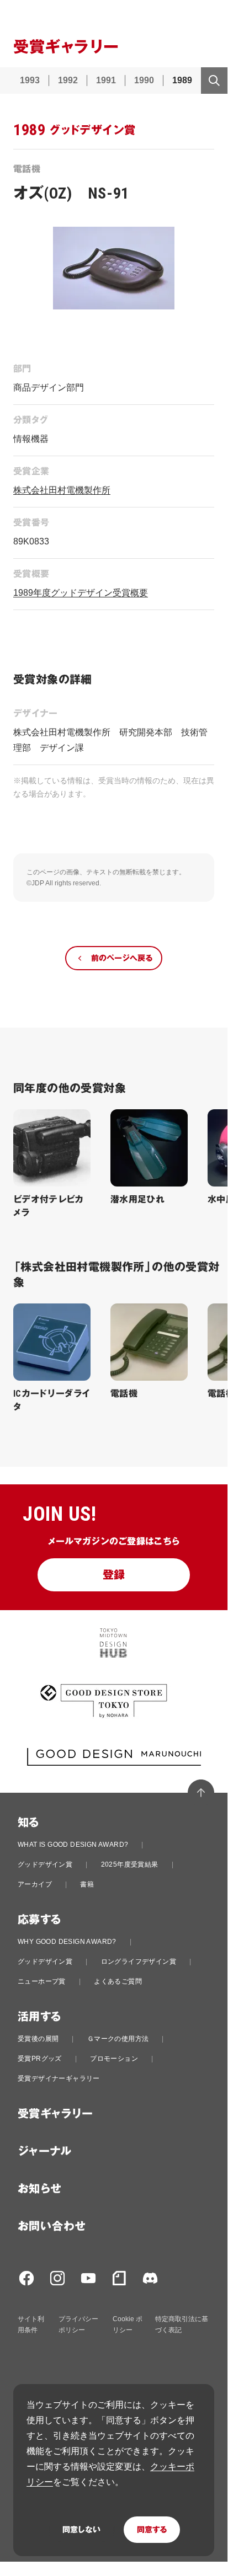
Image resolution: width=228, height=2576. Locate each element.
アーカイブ (35, 1884)
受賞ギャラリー (55, 2114)
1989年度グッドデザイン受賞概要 (81, 593)
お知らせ (40, 2189)
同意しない (81, 2530)
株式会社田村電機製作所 (62, 490)
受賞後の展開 (38, 2039)
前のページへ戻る (122, 958)
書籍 (87, 1884)
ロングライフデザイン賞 (139, 1962)
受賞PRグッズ (40, 2059)
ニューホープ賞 (42, 1981)
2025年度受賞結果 (130, 1864)
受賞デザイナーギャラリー (59, 2078)
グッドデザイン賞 (45, 1864)
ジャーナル (44, 2151)
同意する (152, 2530)
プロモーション (114, 2059)
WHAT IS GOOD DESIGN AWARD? (73, 1845)
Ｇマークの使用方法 (118, 2039)
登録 (114, 1575)
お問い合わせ (52, 2226)
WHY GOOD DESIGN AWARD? (67, 1942)
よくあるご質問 (118, 1981)
